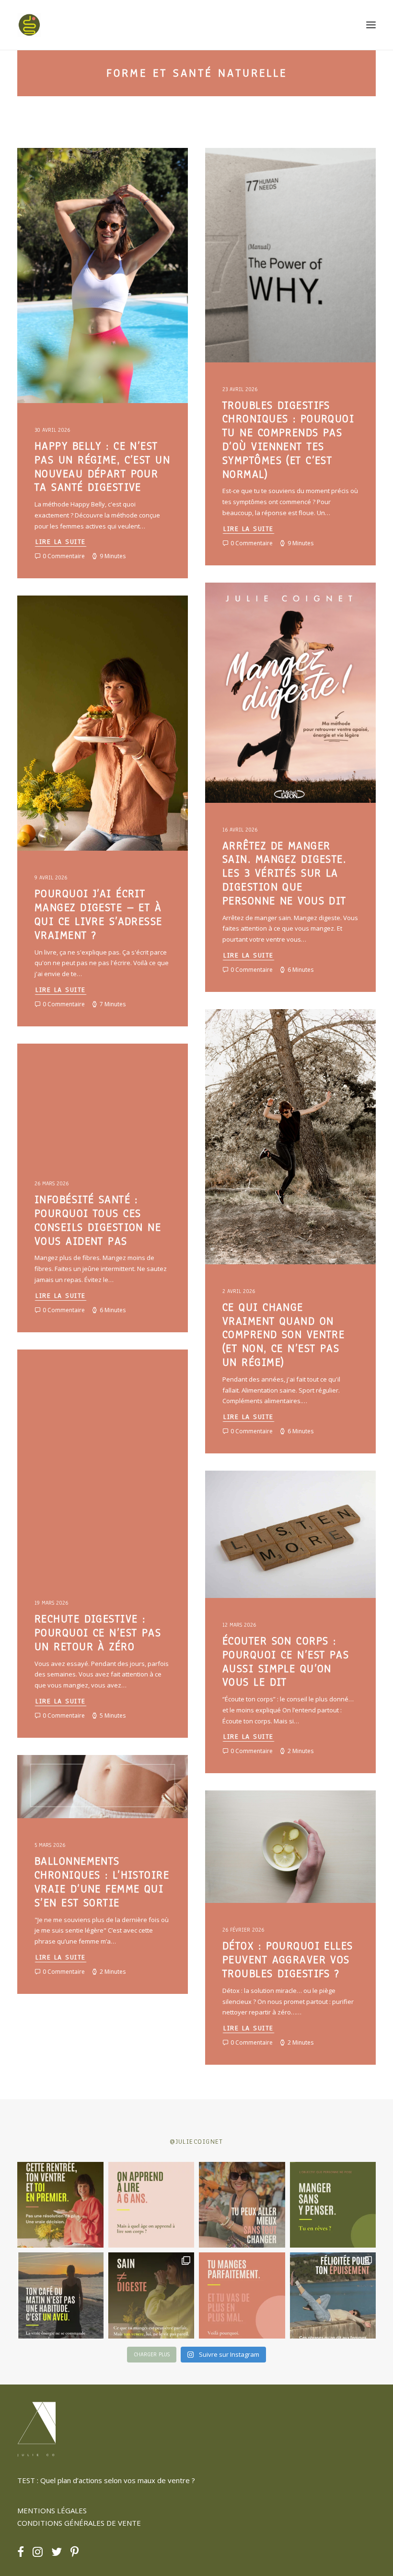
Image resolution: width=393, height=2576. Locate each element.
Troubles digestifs (62, 187)
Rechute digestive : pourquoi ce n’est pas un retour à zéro (98, 1633)
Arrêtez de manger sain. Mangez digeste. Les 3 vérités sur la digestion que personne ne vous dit (284, 873)
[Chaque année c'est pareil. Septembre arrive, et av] (60, 2205)
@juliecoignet (196, 2142)
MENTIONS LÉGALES (52, 2510)
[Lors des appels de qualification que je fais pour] (242, 2205)
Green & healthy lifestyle (260, 606)
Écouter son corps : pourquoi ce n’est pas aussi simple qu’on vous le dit (286, 1661)
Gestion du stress (248, 637)
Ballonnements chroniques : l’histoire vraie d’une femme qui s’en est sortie (102, 1882)
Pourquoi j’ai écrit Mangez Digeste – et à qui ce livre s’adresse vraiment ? (98, 914)
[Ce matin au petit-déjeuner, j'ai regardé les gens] (60, 2295)
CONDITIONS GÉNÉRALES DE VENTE (79, 2523)
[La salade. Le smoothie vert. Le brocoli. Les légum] (151, 2295)
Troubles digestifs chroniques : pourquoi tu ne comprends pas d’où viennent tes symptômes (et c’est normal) (288, 440)
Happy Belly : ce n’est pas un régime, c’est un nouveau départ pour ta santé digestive (102, 467)
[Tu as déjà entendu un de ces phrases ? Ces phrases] (333, 2295)
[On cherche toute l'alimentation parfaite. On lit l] (333, 2205)
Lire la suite (61, 542)
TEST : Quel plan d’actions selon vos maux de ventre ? (106, 2480)
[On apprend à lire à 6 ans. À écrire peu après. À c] (151, 2205)
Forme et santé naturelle (71, 171)
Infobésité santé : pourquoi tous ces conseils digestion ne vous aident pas (98, 1220)
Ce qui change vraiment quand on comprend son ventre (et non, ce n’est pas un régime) (283, 1335)
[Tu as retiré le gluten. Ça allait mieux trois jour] (242, 2295)
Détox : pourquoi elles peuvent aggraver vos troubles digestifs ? (288, 1960)
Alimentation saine (139, 171)
